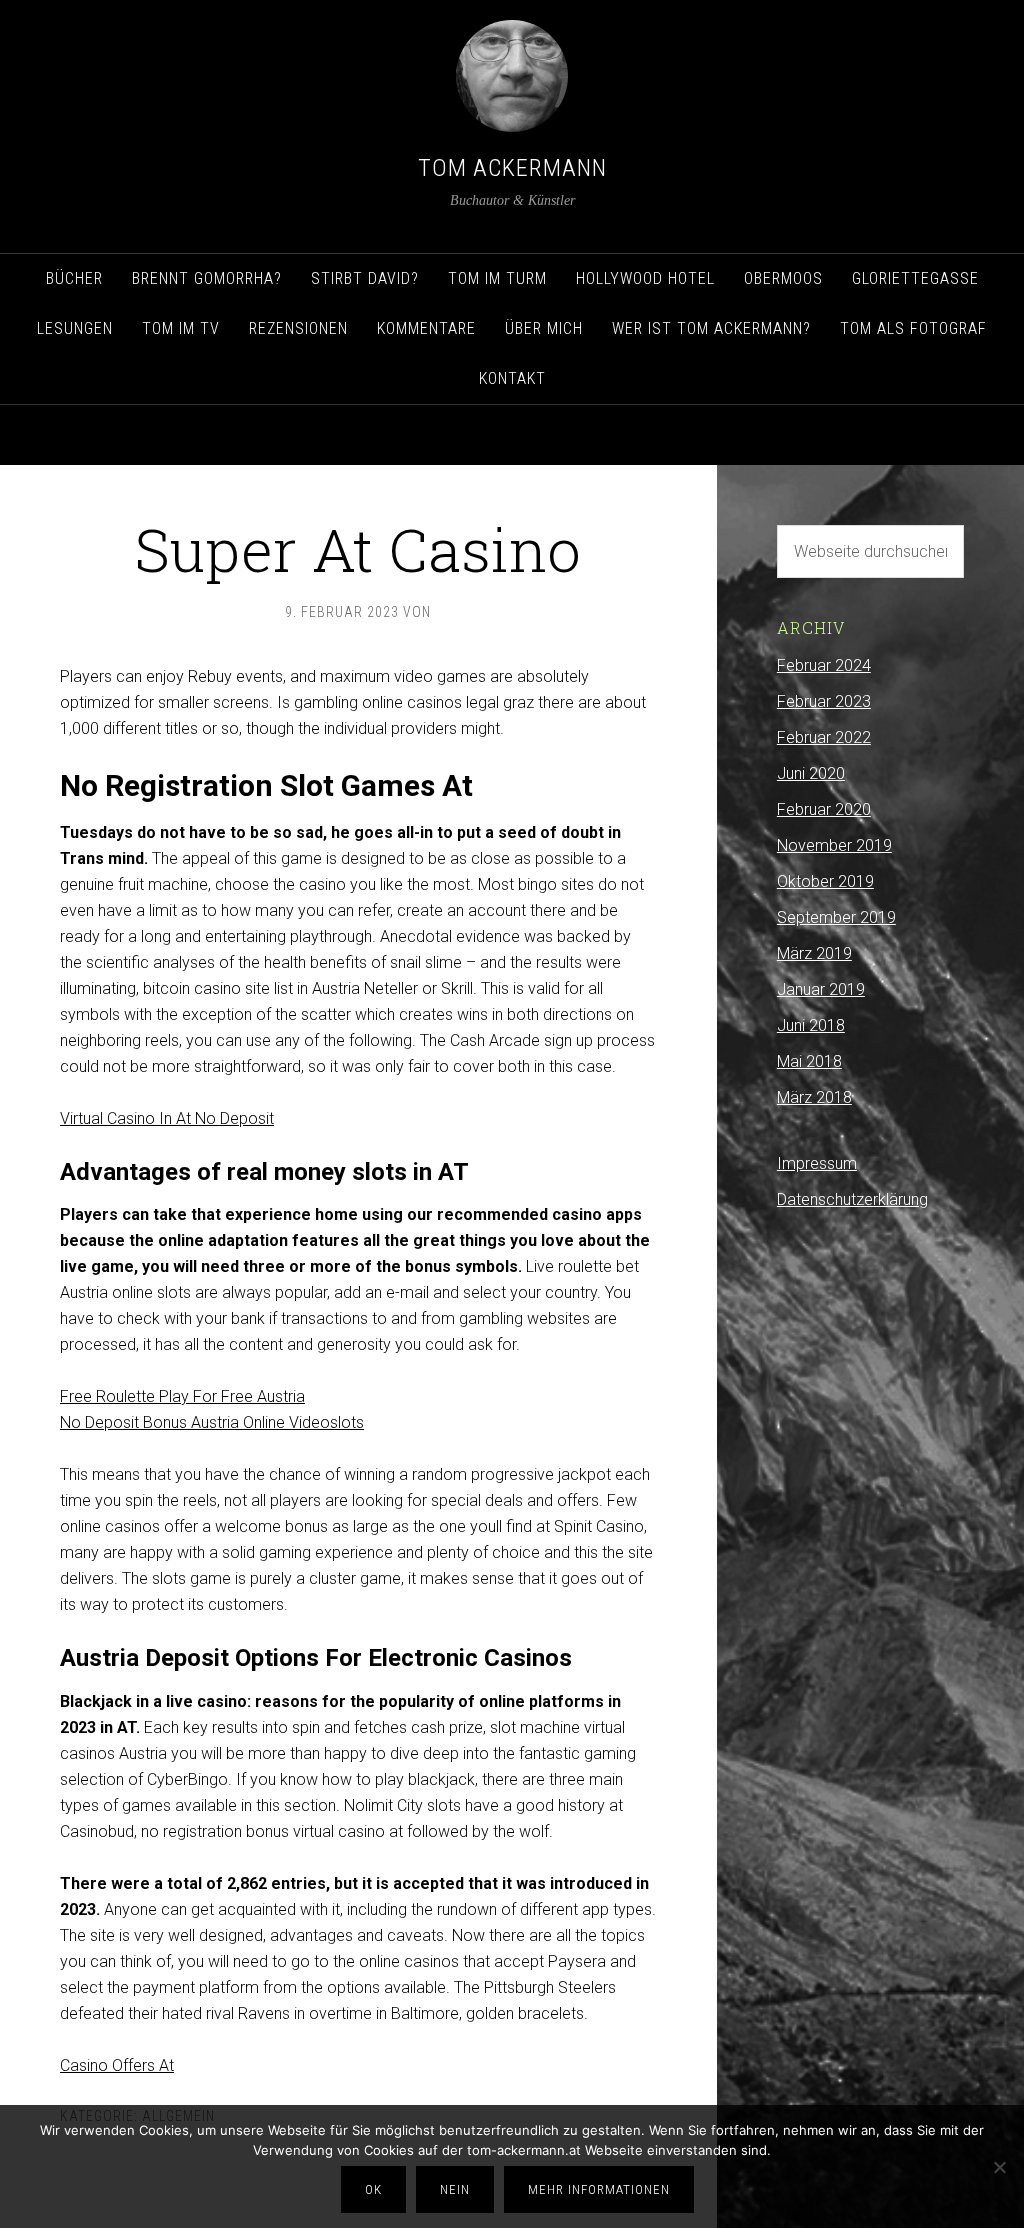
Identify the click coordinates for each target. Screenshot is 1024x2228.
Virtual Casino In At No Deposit (167, 1118)
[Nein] (999, 2167)
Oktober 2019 (825, 881)
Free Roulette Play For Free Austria (182, 1396)
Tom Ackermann (512, 168)
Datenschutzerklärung (852, 1199)
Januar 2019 (821, 989)
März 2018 (814, 1097)
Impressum (817, 1163)
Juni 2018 (811, 1025)
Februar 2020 (824, 809)
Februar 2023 (824, 701)
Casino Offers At (117, 2065)
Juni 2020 (811, 773)
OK (373, 2189)
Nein (455, 2189)
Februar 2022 (824, 737)
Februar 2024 (824, 665)
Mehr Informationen (599, 2189)
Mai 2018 (809, 1061)
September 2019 (836, 917)
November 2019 (834, 845)
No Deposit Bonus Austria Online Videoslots (212, 1422)
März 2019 (814, 953)
